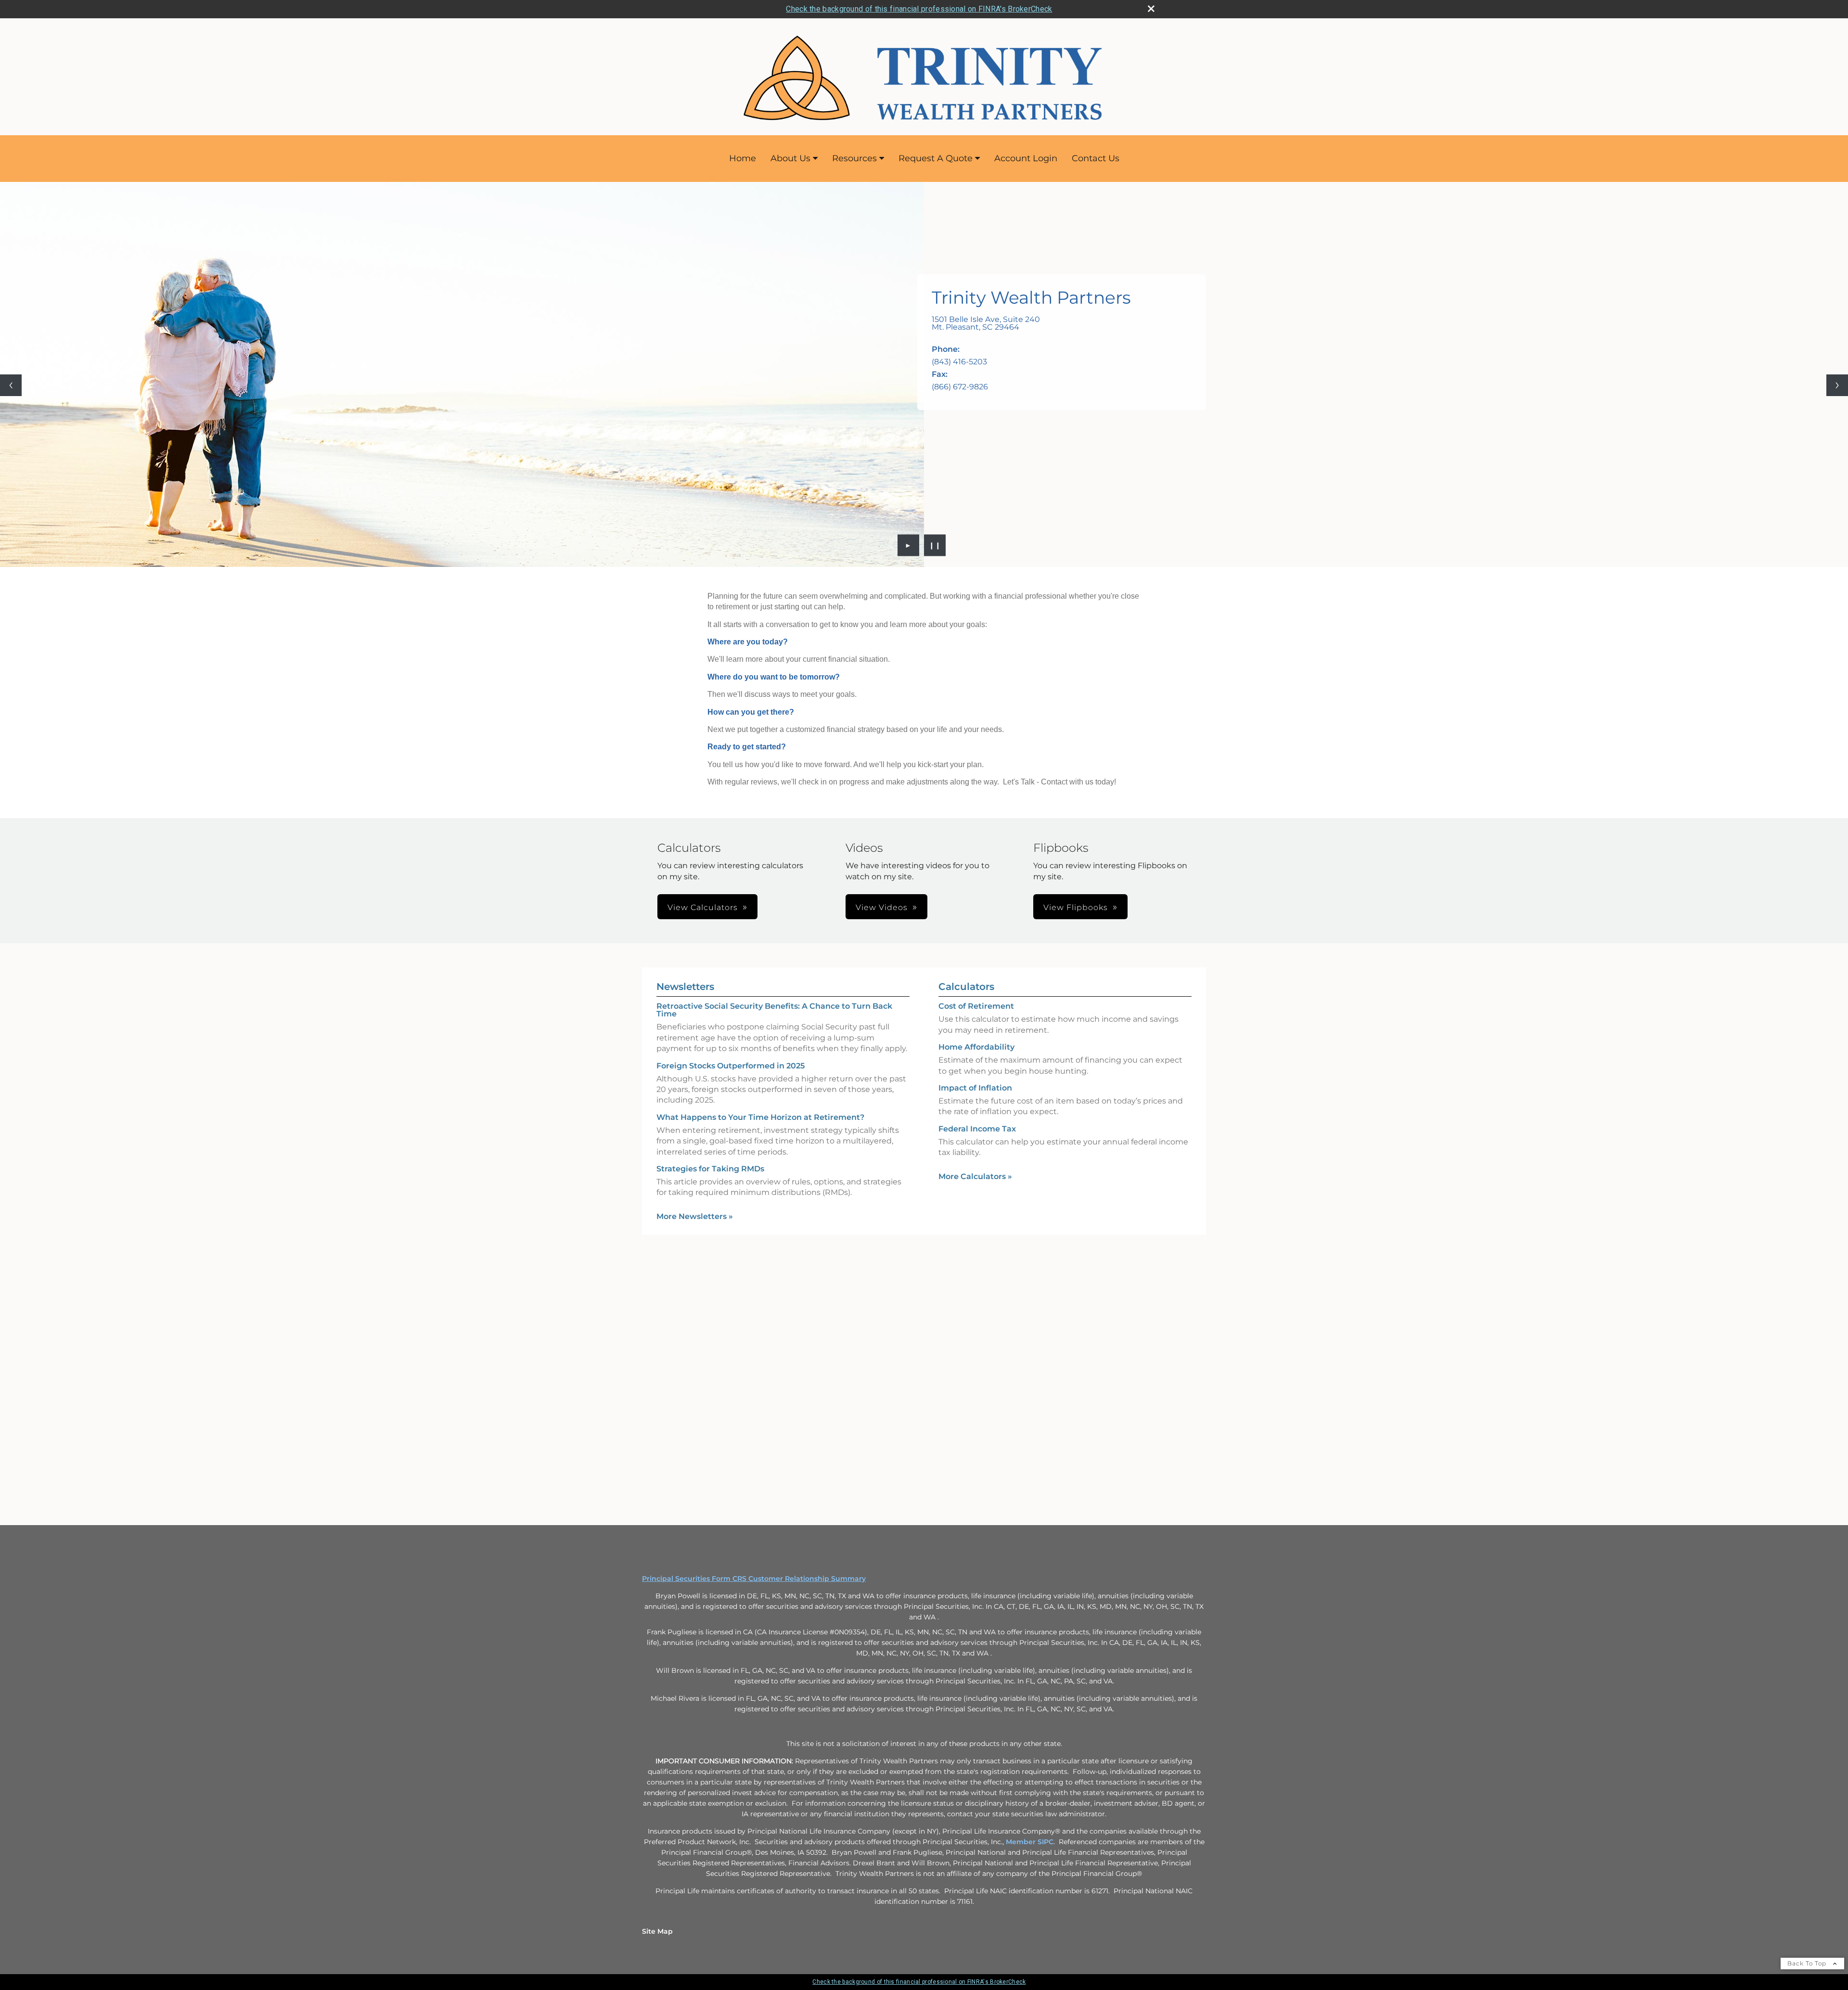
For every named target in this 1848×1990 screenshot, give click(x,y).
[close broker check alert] (1151, 9)
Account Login (1026, 158)
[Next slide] (1837, 385)
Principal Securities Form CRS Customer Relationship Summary (754, 1579)
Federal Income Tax (977, 1129)
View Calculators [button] (703, 907)
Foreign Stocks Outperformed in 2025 (731, 1066)
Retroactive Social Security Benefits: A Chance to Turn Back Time (774, 1010)
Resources (854, 158)
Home (743, 158)
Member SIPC (1030, 1842)
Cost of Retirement (976, 1006)
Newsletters (685, 987)
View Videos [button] (882, 907)
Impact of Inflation (975, 1088)
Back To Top (1808, 1963)
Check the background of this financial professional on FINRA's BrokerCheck (919, 9)
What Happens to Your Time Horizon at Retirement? (760, 1117)
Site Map (657, 1931)
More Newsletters (695, 1216)
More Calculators (975, 1176)
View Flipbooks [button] (1076, 907)
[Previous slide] (11, 385)
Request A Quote (936, 158)
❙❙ (935, 545)
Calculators (966, 987)
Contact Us (1096, 158)
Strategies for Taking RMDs (710, 1169)
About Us (790, 158)
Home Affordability (976, 1047)
